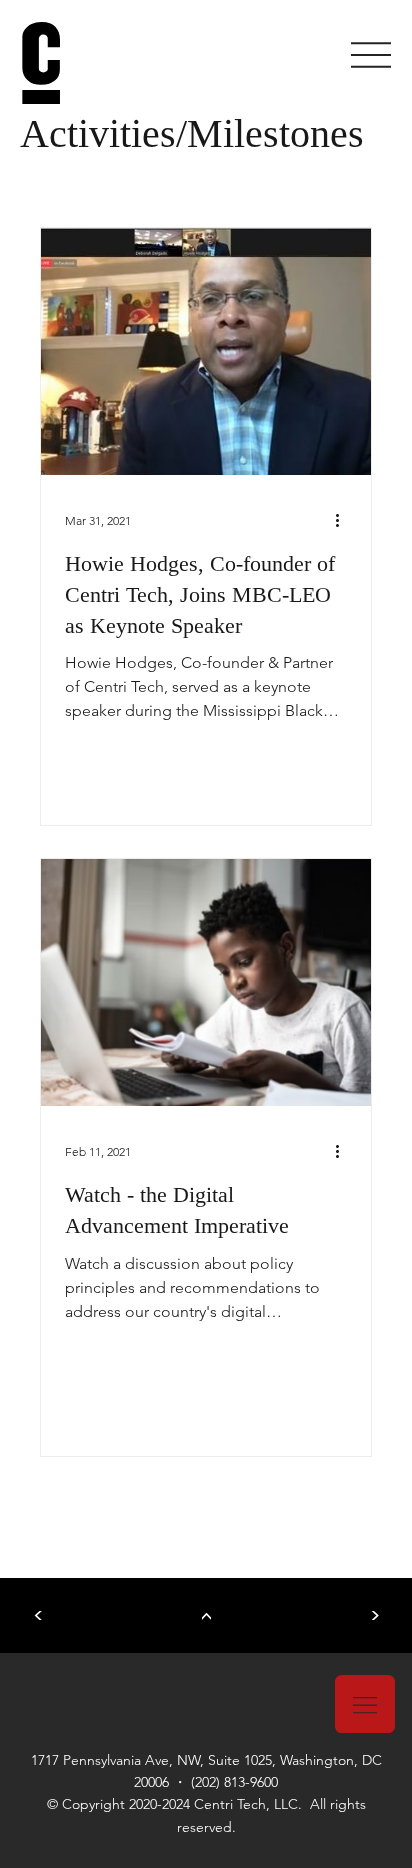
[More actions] (344, 520)
